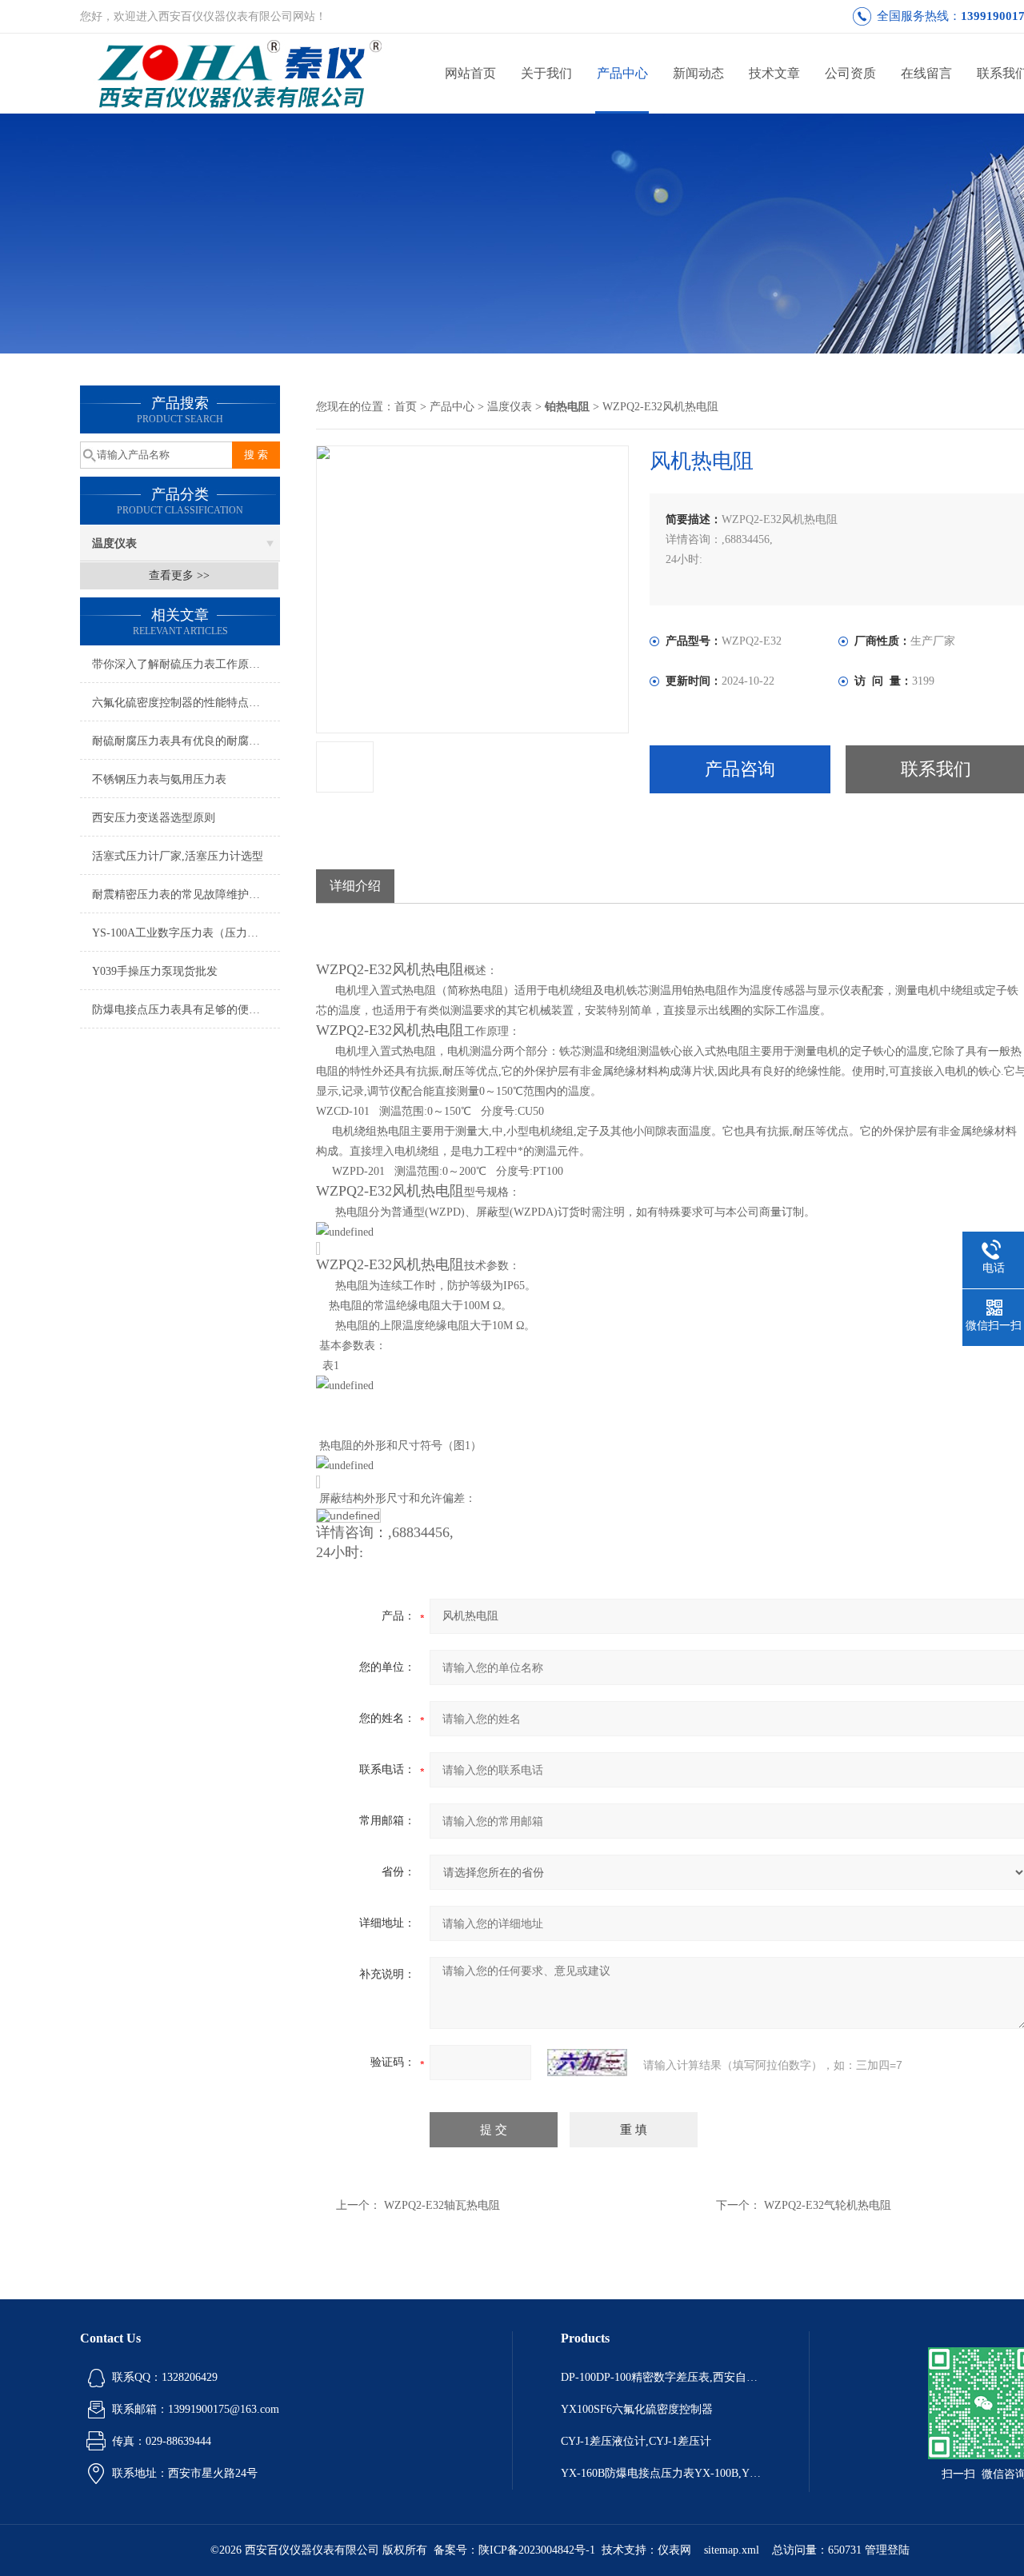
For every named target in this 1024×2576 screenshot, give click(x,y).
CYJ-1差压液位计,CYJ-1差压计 (636, 2441)
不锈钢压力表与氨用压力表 (159, 779)
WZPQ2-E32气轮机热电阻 (828, 2205)
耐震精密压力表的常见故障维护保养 (182, 895)
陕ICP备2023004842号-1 (537, 2550)
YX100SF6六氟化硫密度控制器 (637, 2409)
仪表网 (674, 2550)
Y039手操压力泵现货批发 (155, 971)
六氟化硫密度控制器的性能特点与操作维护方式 (186, 703)
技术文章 (774, 73)
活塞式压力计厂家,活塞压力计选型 (178, 856)
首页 (406, 407)
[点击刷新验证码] (587, 2063)
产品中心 (622, 73)
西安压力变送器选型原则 (154, 818)
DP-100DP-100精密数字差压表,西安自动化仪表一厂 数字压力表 (661, 2377)
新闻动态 (698, 73)
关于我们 (546, 73)
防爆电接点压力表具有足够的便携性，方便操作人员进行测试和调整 (186, 1010)
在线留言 (926, 73)
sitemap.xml (732, 2550)
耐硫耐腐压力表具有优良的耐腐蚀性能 (186, 741)
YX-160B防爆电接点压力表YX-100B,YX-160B (661, 2473)
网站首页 (470, 73)
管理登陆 (887, 2550)
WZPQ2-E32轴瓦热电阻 (442, 2205)
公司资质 (850, 73)
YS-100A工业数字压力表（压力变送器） (186, 933)
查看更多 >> (179, 575)
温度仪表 (114, 543)
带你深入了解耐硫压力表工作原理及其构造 (186, 664)
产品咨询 (740, 769)
